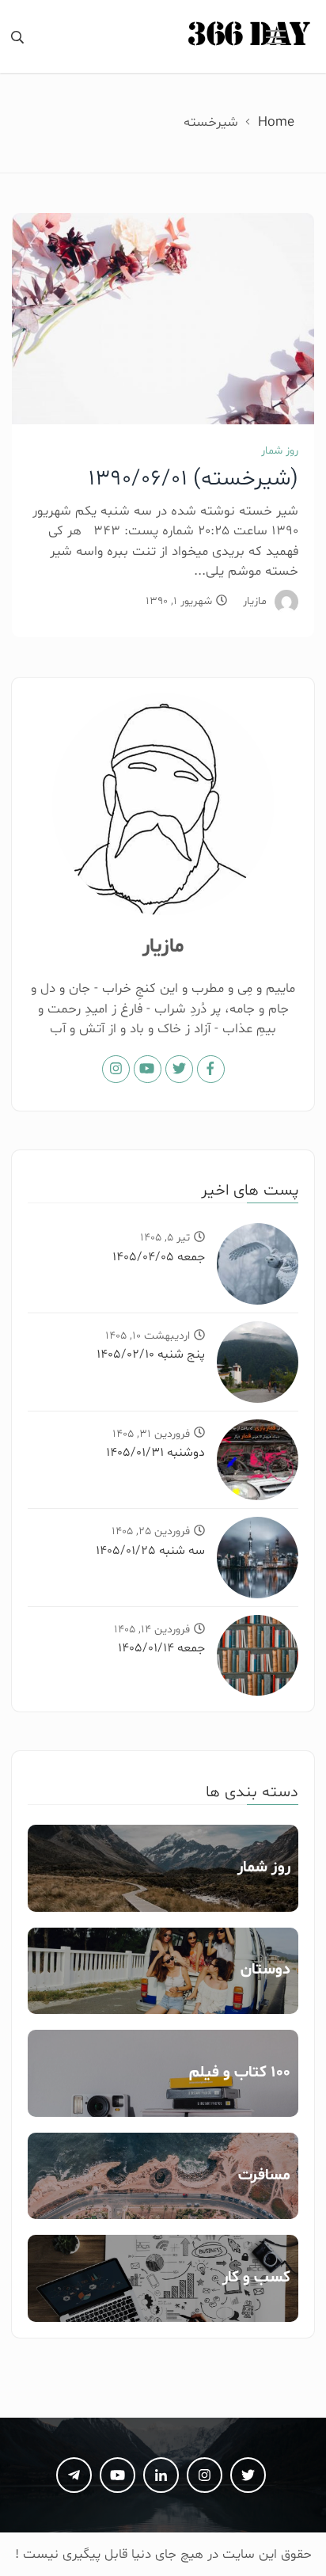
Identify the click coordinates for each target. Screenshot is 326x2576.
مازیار (255, 601)
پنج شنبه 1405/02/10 (151, 1354)
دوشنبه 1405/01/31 (155, 1453)
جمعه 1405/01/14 (161, 1648)
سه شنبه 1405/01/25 (150, 1551)
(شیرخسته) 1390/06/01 (193, 479)
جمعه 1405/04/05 (159, 1257)
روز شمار (280, 451)
